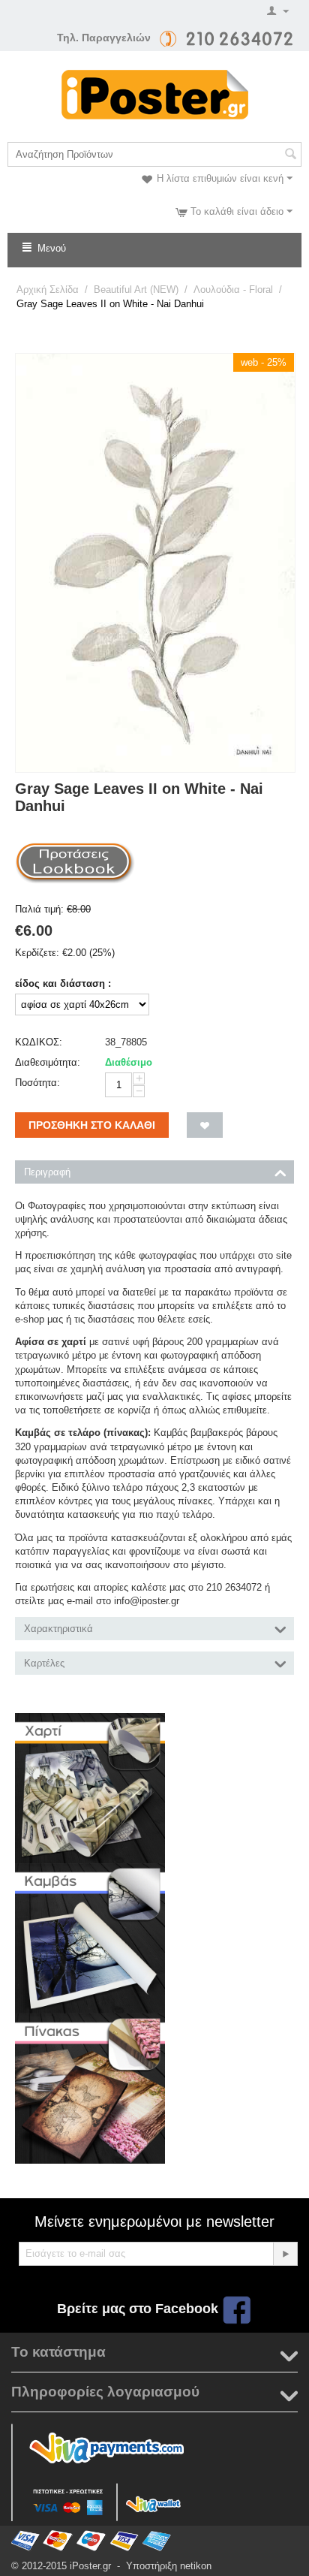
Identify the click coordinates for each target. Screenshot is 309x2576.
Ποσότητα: (37, 1083)
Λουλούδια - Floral (233, 290)
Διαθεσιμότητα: (48, 1062)
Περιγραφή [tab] (47, 1172)
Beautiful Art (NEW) (136, 290)
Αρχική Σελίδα (48, 290)
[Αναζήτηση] (290, 155)
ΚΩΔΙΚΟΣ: (39, 1042)
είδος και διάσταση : (63, 983)
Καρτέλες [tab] (44, 1663)
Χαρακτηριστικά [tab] (58, 1629)
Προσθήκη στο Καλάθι (92, 1125)
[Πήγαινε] (285, 2254)
